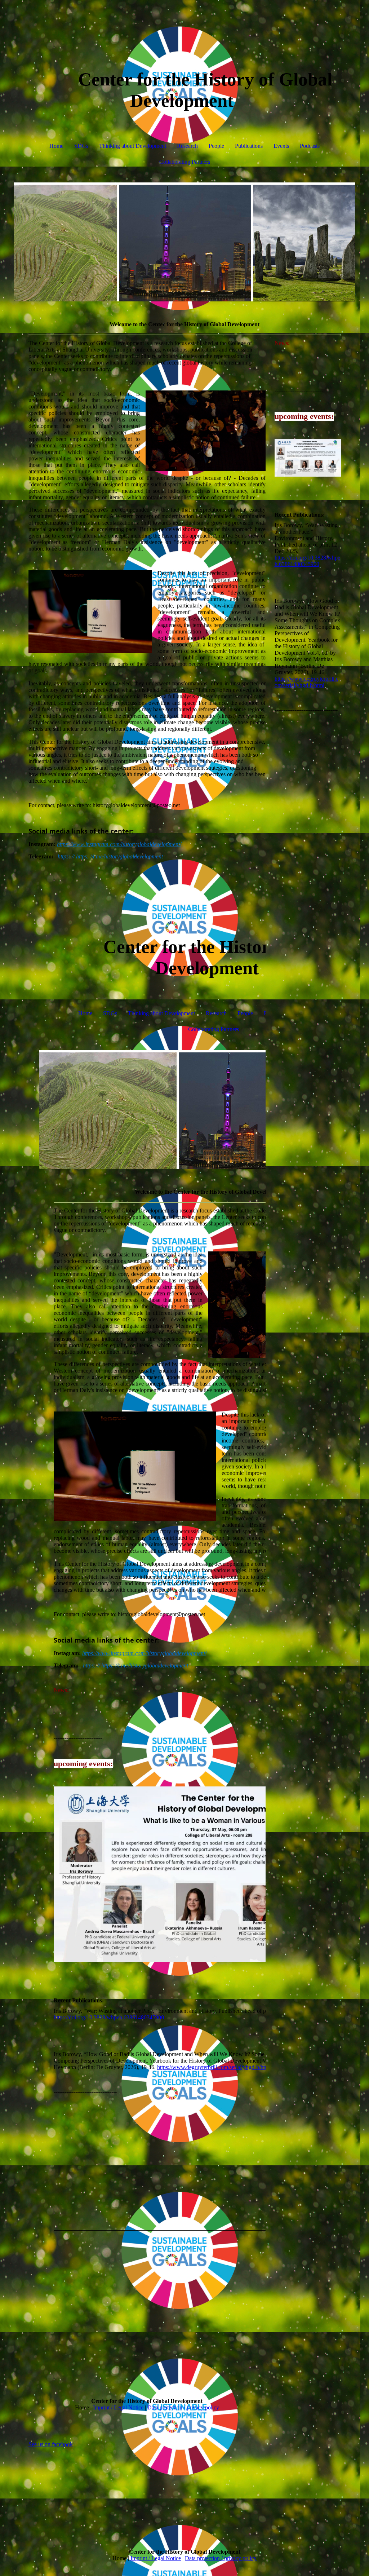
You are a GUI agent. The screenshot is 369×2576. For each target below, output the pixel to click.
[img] (185, 242)
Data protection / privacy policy (183, 2407)
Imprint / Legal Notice (118, 2407)
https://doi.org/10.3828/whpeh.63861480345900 (109, 2017)
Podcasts (310, 146)
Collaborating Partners (185, 162)
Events (281, 146)
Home (56, 146)
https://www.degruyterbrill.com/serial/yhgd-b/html (214, 2067)
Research (187, 146)
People (216, 146)
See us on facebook (51, 2444)
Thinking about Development (133, 146)
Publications (249, 146)
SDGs (81, 146)
